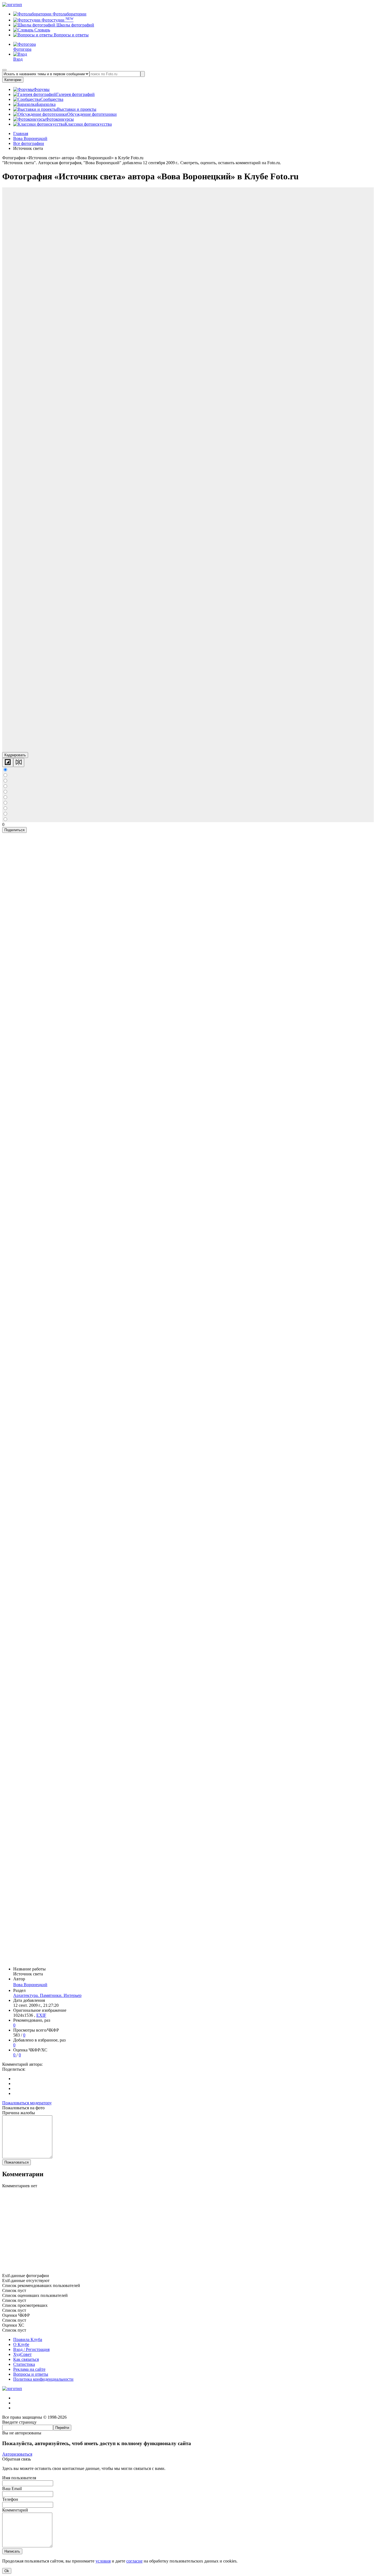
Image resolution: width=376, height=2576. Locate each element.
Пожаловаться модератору (27, 2103)
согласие (134, 2561)
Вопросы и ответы (71, 35)
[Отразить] (19, 762)
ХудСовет (22, 2354)
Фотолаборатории (69, 14)
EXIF (41, 2015)
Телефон (10, 2499)
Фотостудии (57, 20)
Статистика (24, 2364)
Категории (13, 80)
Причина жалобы (19, 2113)
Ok (7, 2571)
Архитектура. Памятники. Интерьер (47, 1995)
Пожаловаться (17, 2162)
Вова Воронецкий (30, 1985)
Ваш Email (12, 2489)
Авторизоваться (17, 2454)
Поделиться (14, 830)
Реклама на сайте (29, 2369)
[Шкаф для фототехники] (188, 2271)
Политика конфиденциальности (43, 2379)
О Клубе (21, 2344)
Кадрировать (15, 755)
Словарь (42, 30)
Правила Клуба (28, 2339)
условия (103, 2561)
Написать (12, 2551)
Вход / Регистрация (31, 2349)
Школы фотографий (75, 25)
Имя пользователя (19, 2478)
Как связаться (26, 2359)
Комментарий (15, 2510)
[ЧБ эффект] (8, 762)
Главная (21, 133)
